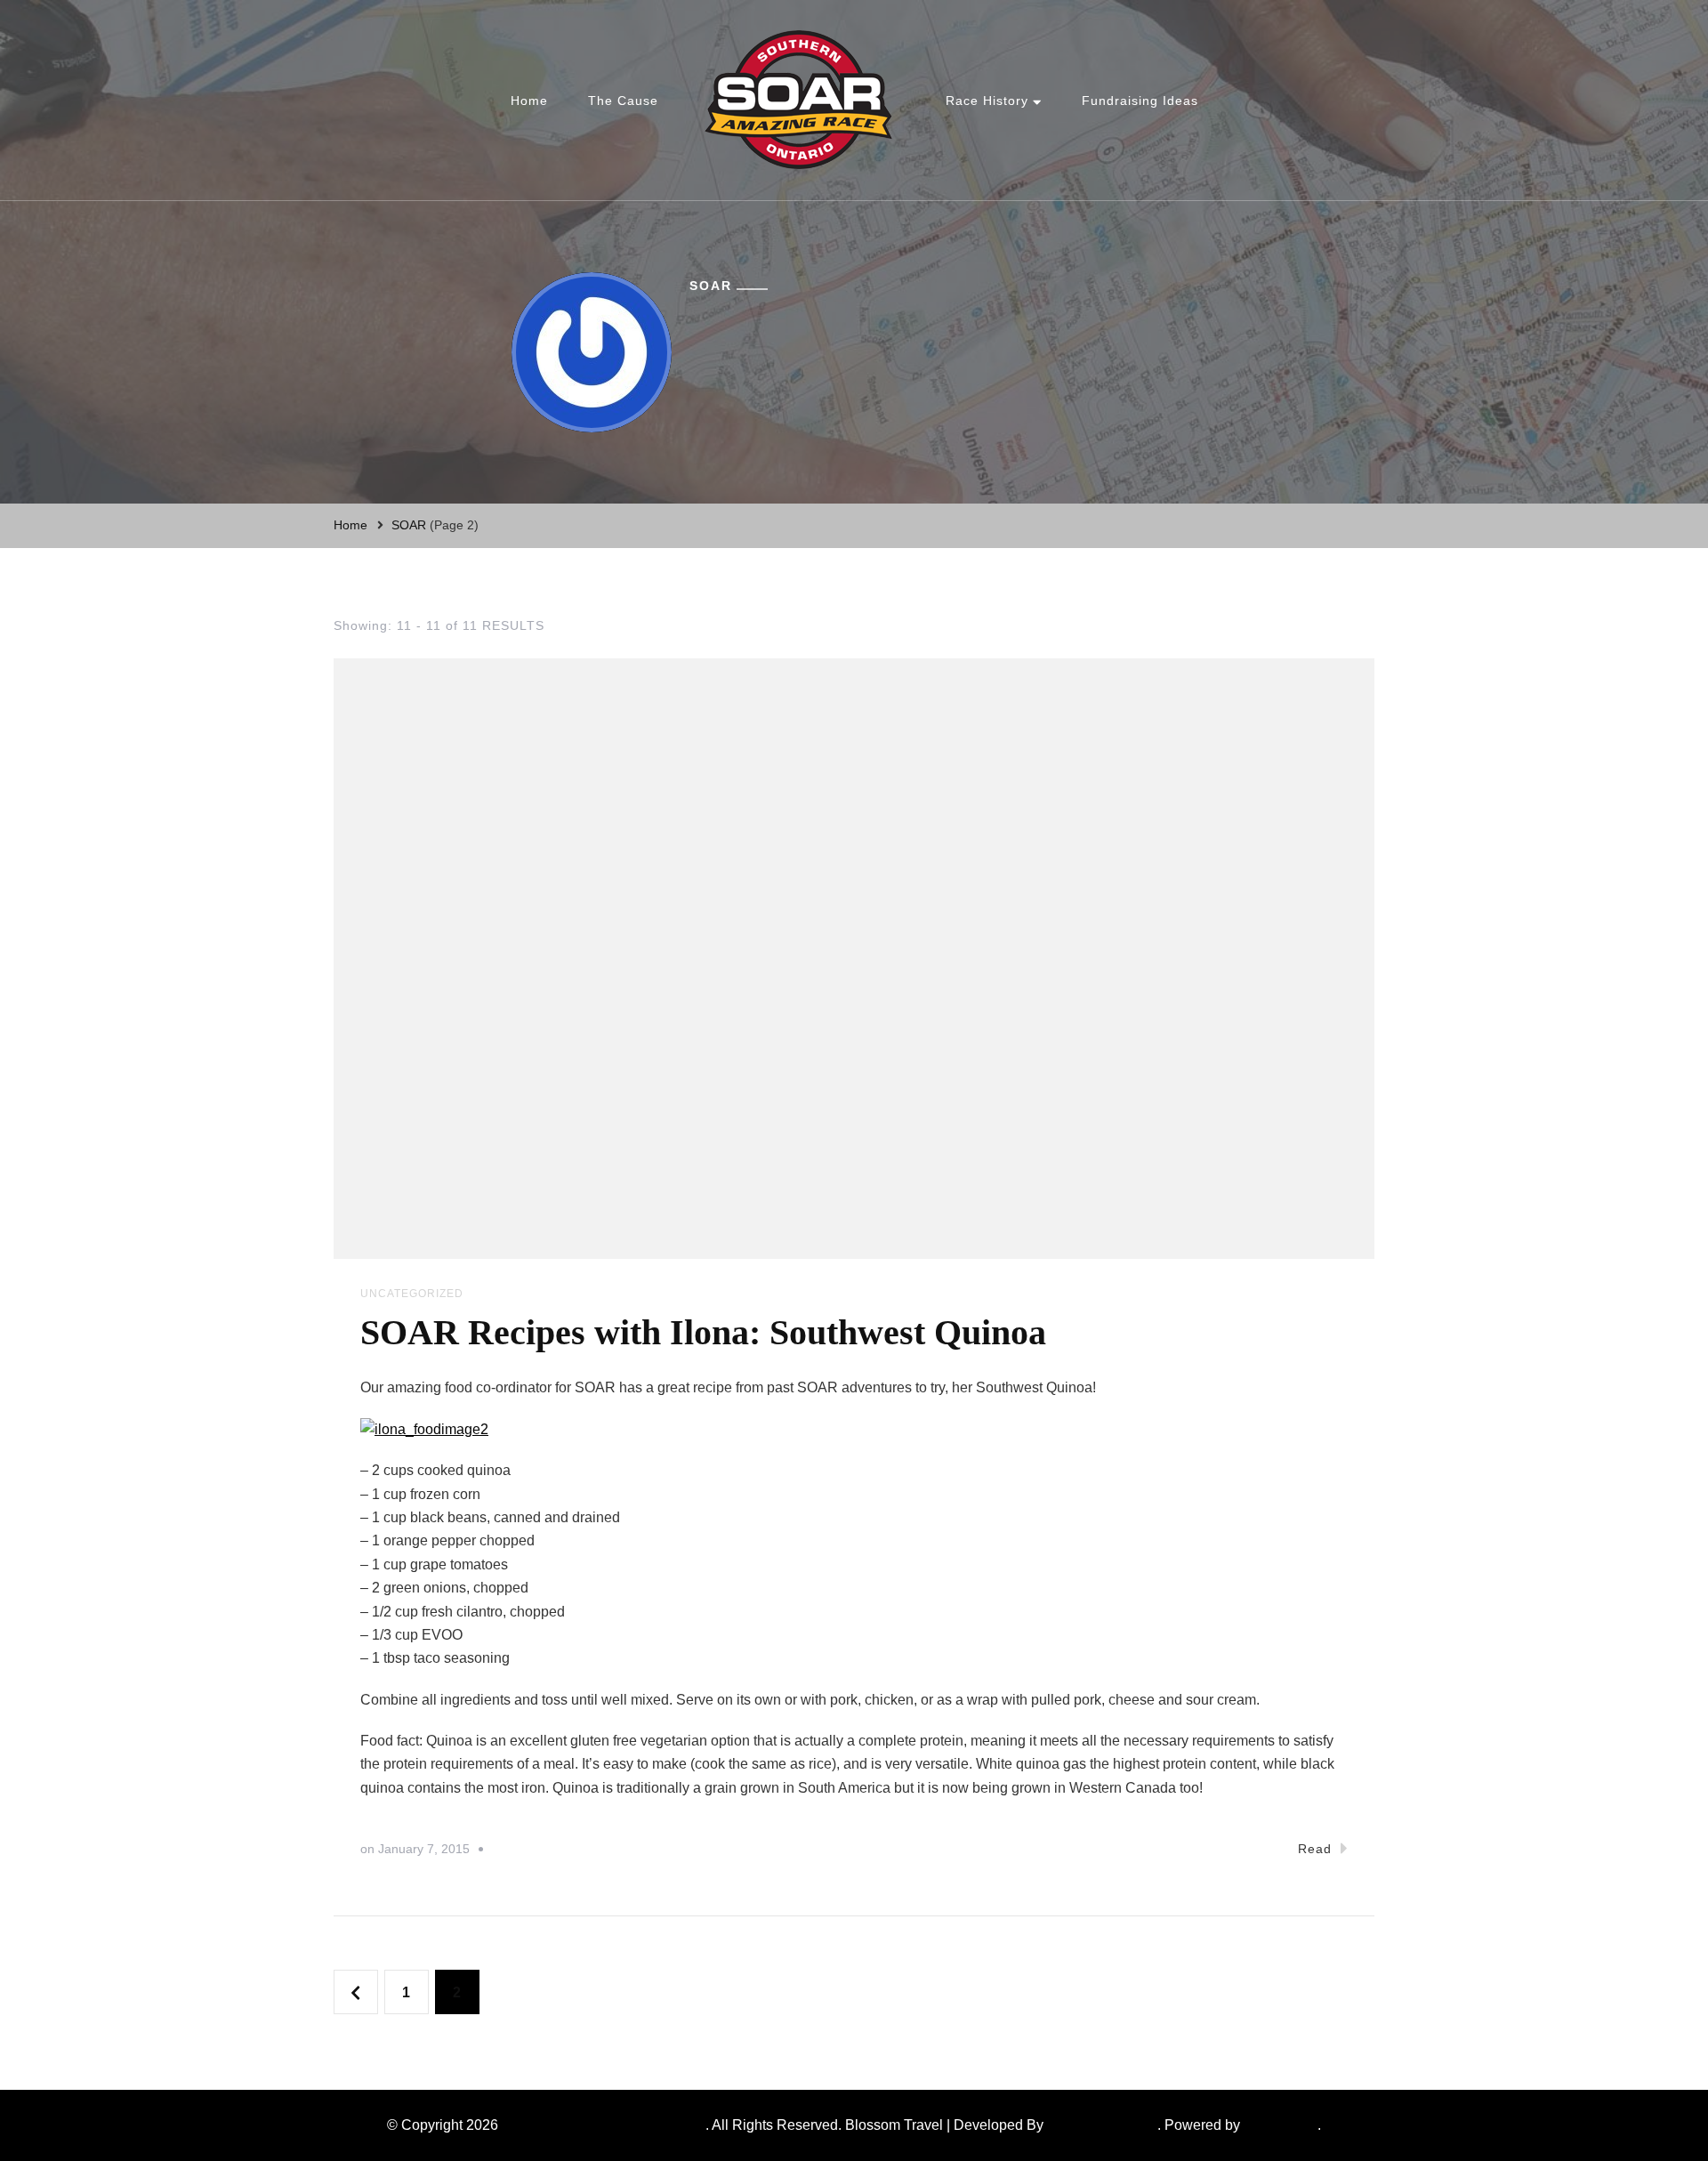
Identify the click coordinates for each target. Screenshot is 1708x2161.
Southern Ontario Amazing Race (604, 2125)
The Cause (623, 101)
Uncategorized (412, 1294)
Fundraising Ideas (1140, 101)
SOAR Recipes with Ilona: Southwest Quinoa (703, 1332)
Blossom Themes (1102, 2125)
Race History (987, 101)
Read (1315, 1849)
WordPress (1279, 2125)
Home (529, 101)
